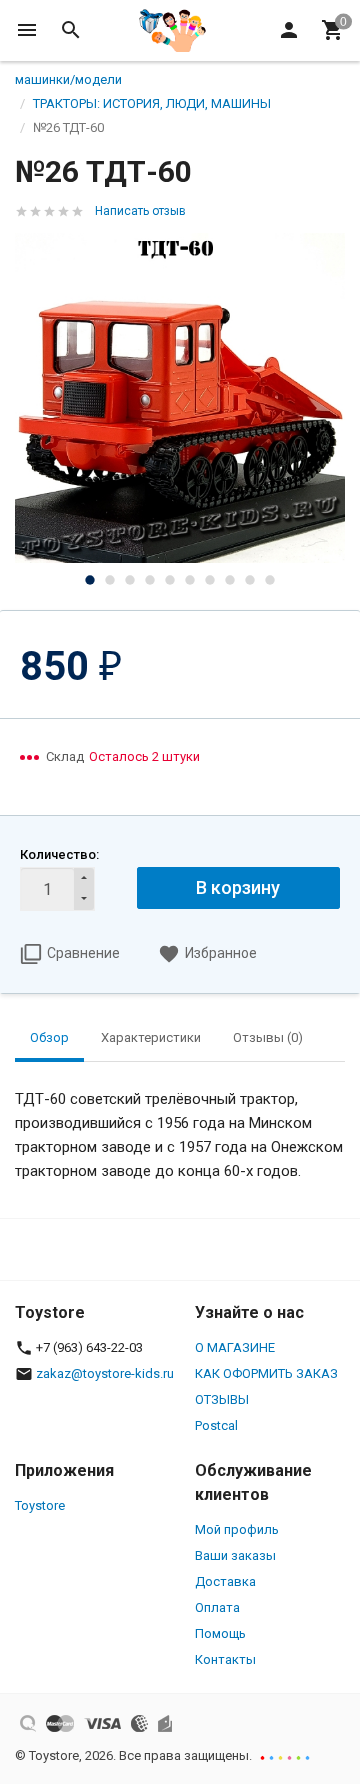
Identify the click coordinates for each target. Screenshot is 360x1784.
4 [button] (150, 580)
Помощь (220, 1633)
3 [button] (130, 580)
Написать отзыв (140, 211)
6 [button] (190, 580)
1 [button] (90, 580)
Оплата (217, 1607)
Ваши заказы (235, 1555)
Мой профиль (237, 1529)
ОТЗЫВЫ (222, 1399)
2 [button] (110, 580)
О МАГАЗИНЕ (235, 1347)
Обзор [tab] (49, 1037)
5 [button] (170, 580)
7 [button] (210, 580)
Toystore (40, 1505)
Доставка (225, 1581)
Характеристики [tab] (151, 1037)
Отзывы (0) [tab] (268, 1037)
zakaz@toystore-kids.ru (105, 1373)
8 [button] (230, 580)
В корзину (238, 887)
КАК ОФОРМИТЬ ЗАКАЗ (266, 1373)
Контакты (225, 1659)
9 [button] (250, 580)
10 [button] (270, 580)
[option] (180, 398)
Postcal (216, 1425)
